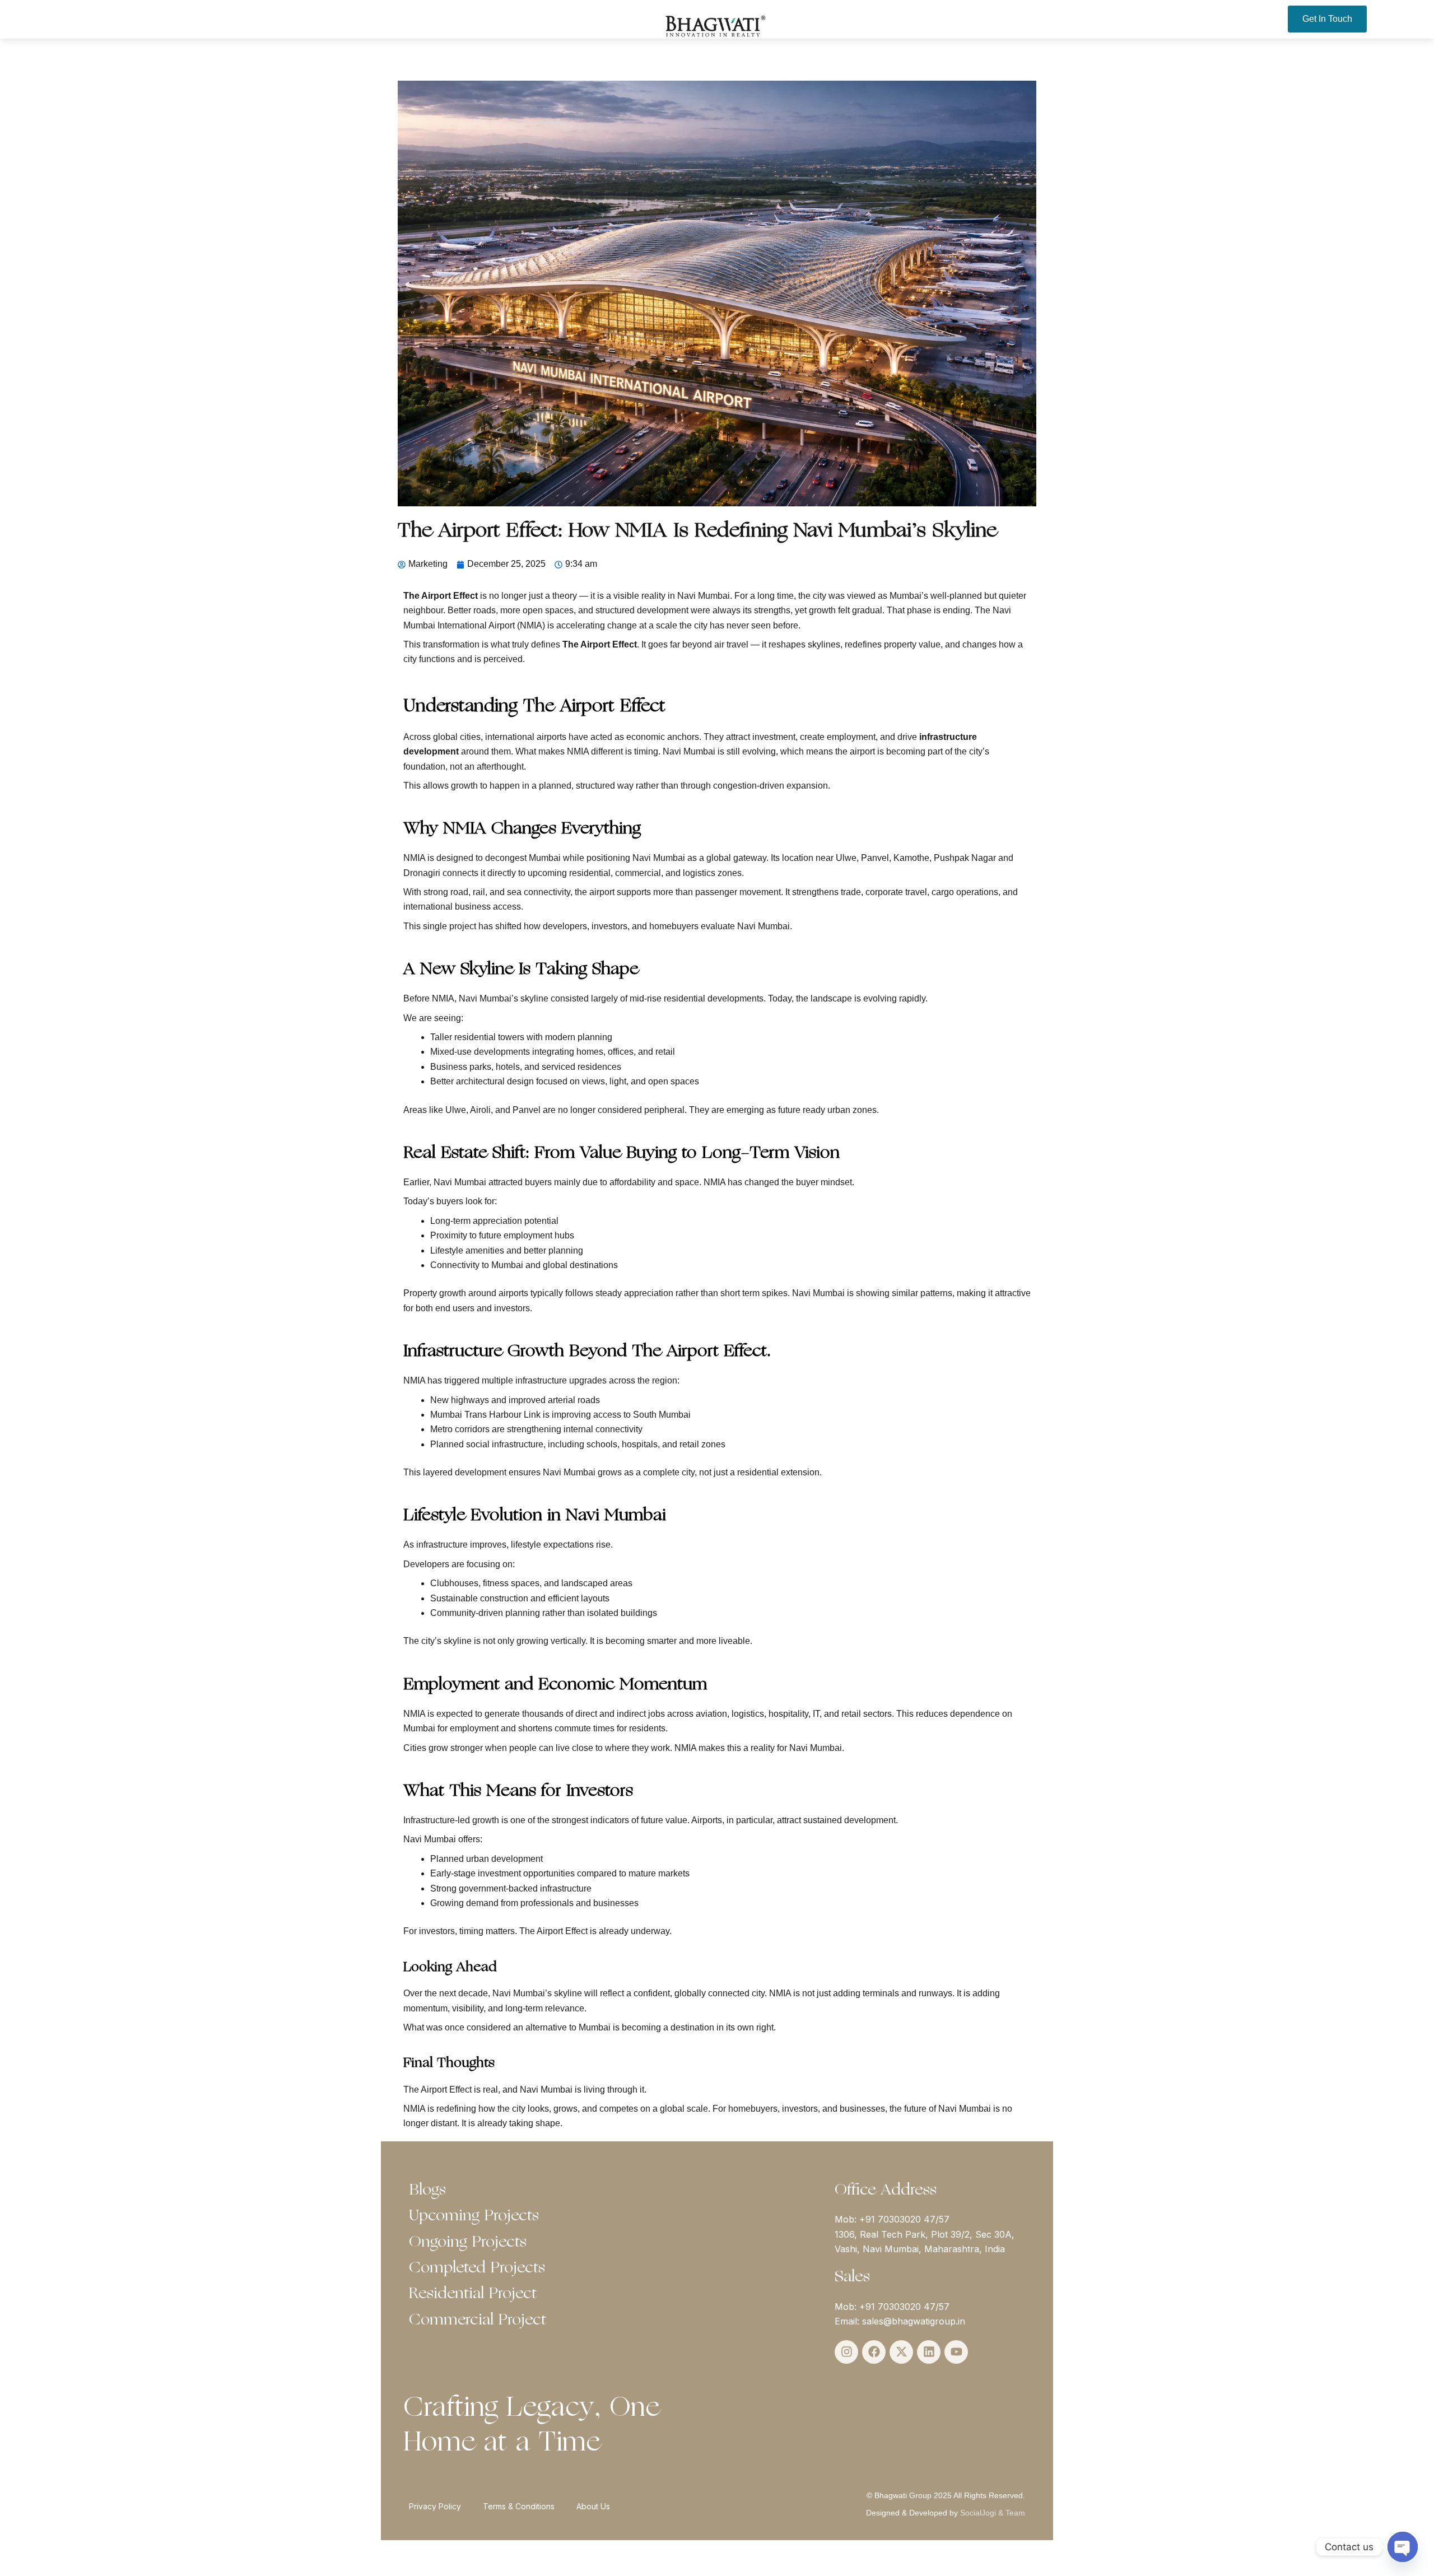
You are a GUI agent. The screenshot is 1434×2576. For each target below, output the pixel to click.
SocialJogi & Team (993, 2513)
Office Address (886, 2191)
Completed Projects (477, 2268)
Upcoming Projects (474, 2216)
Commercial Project (478, 2321)
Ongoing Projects (468, 2243)
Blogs (427, 2191)
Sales (852, 2277)
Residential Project (473, 2294)
